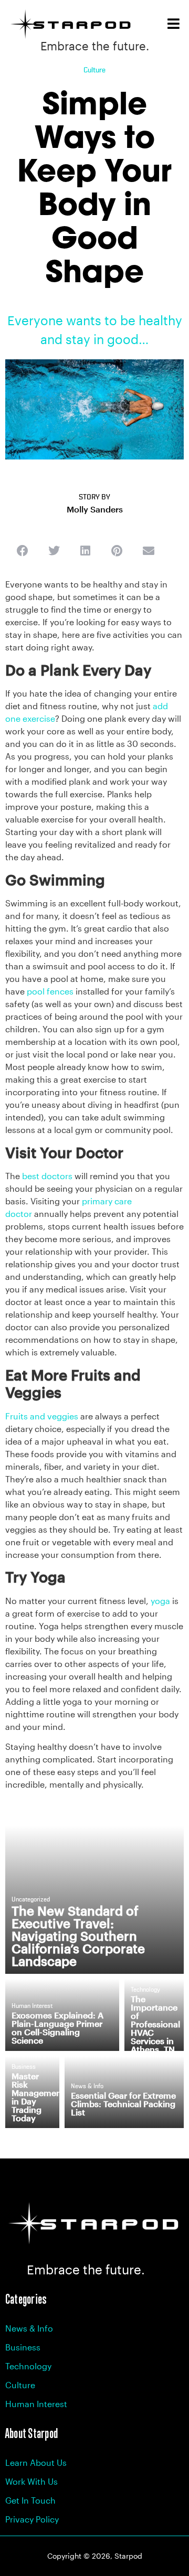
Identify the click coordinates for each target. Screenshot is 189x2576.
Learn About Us (36, 2462)
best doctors (47, 1176)
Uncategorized (31, 1900)
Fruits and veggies (42, 1416)
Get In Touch (30, 2500)
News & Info (87, 2087)
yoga (160, 1601)
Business (24, 2067)
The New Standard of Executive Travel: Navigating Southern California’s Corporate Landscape (78, 1936)
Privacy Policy (32, 2519)
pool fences (50, 991)
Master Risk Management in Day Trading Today (38, 2097)
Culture (94, 70)
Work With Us (31, 2481)
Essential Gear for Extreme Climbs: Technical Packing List (123, 2104)
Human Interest (32, 2006)
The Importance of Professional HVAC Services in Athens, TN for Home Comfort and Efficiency (155, 2041)
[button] (22, 551)
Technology (145, 1990)
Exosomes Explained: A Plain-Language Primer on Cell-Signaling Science (57, 2028)
